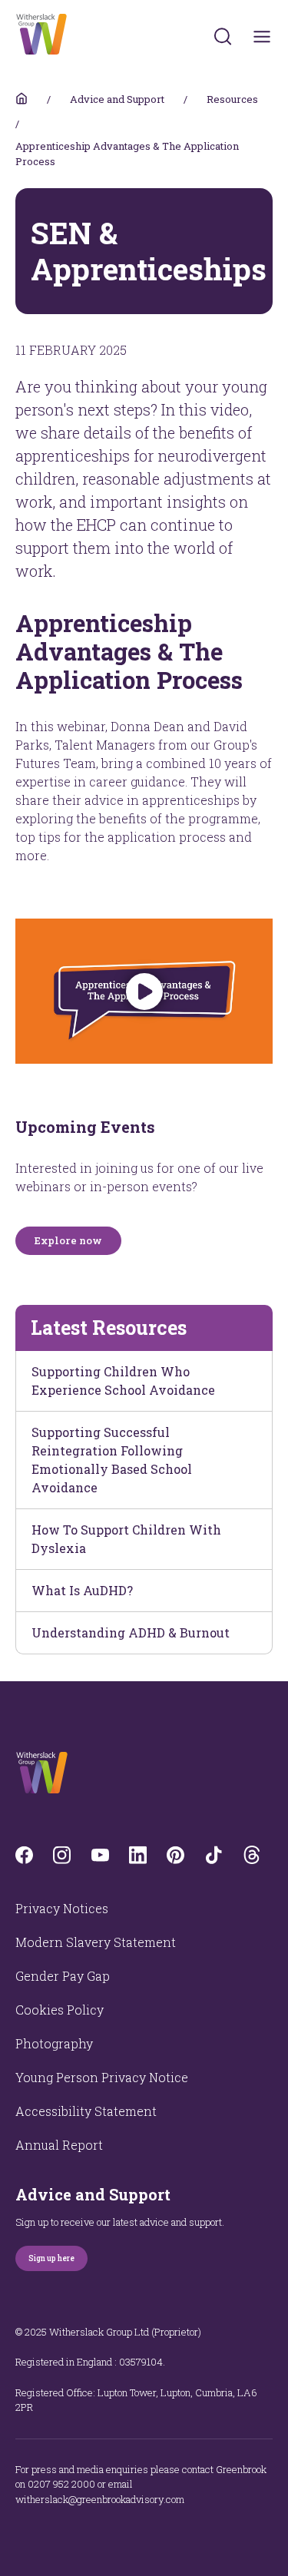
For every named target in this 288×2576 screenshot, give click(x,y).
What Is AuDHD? (82, 1590)
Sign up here (51, 2258)
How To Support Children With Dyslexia (126, 1539)
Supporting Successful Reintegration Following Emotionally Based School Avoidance (112, 1460)
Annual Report (59, 2145)
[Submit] (223, 36)
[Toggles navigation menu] (262, 36)
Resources (232, 99)
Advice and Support (117, 99)
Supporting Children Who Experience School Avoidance (123, 1381)
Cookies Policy (60, 2010)
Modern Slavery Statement (96, 1942)
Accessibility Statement (86, 2111)
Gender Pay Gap (63, 1976)
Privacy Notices (62, 1908)
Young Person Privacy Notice (102, 2077)
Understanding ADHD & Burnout (131, 1632)
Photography (54, 2043)
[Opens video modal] (144, 991)
